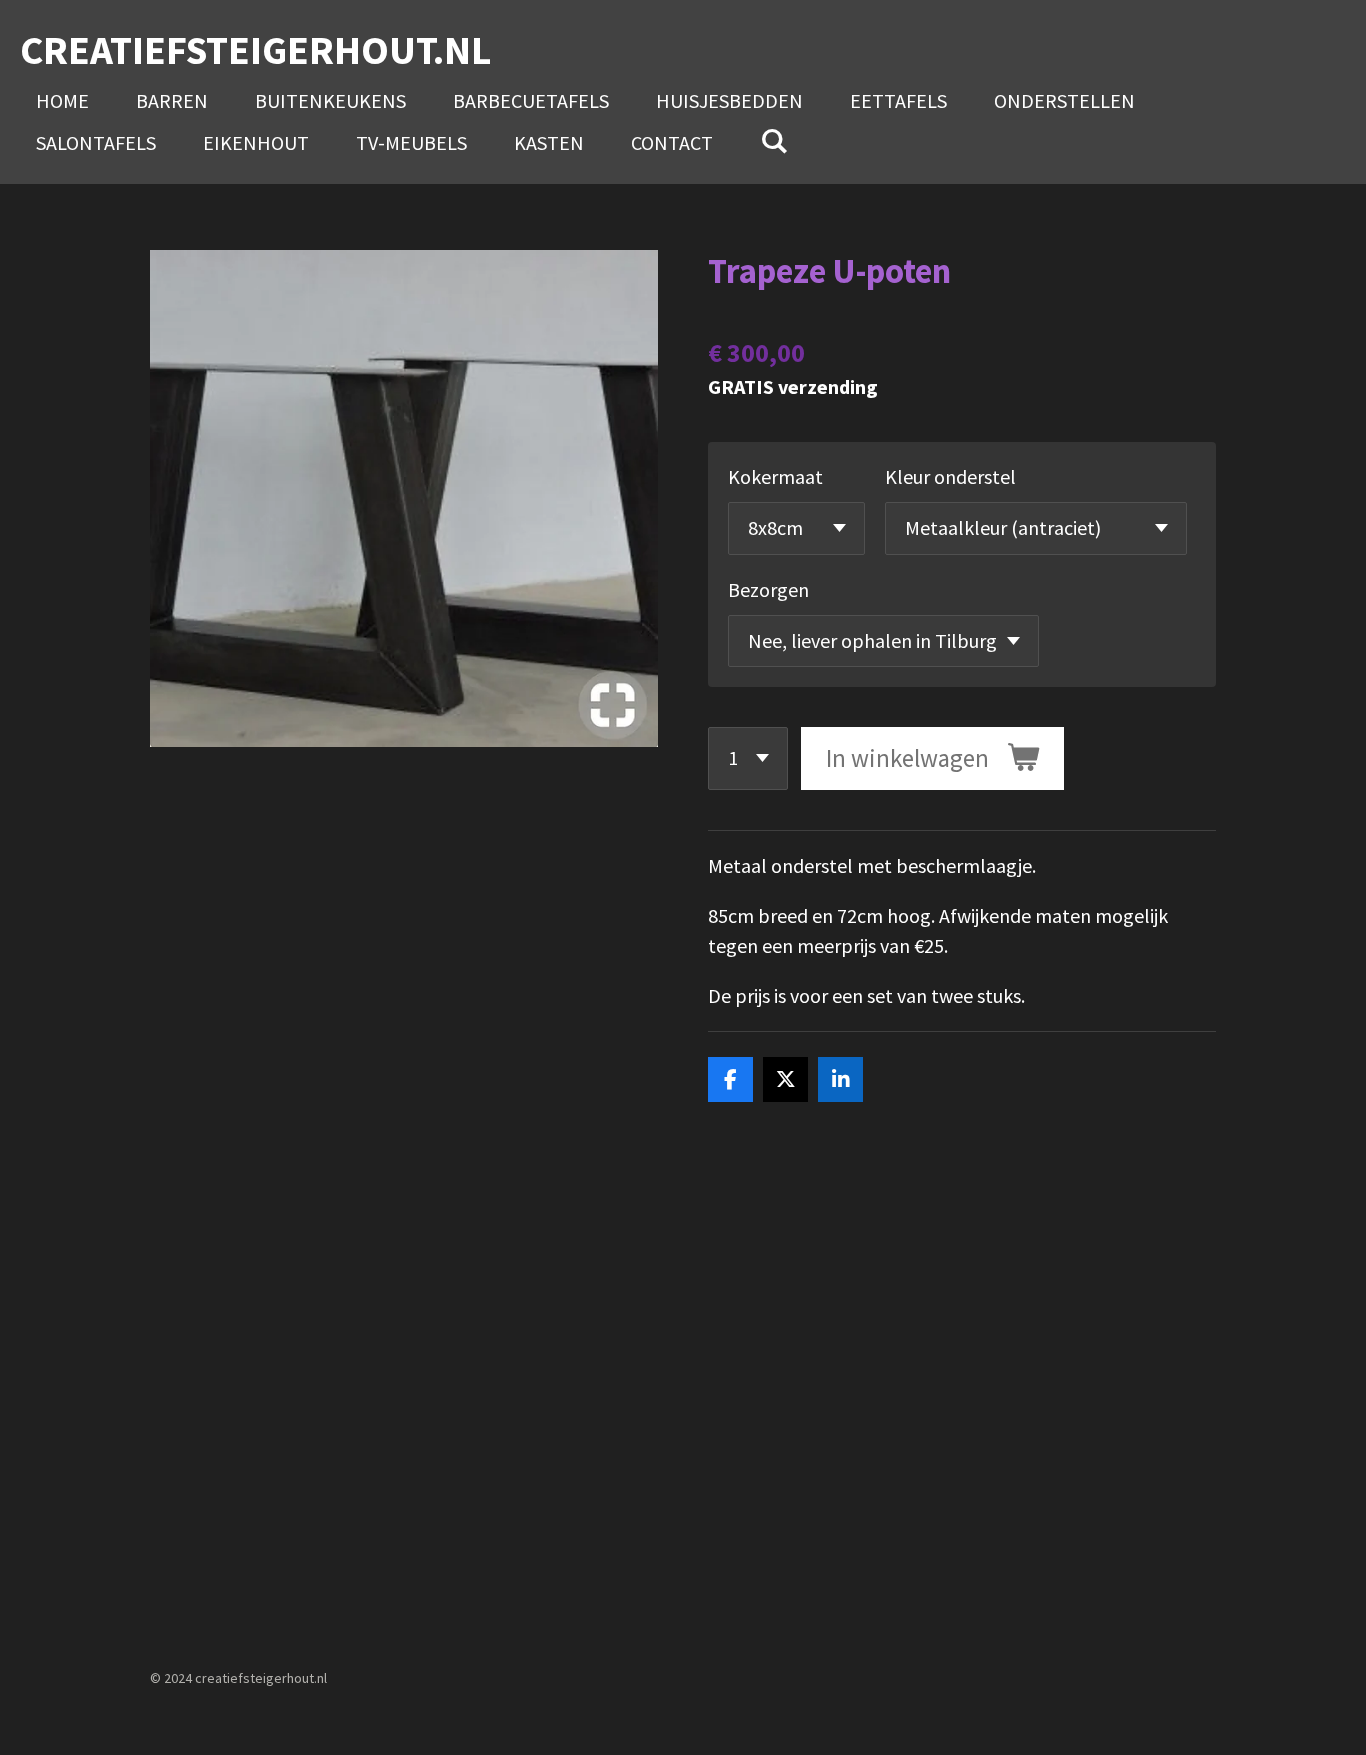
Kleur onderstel (950, 476)
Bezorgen (768, 589)
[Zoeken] (774, 140)
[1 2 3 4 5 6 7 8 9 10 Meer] (748, 758)
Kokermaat (775, 476)
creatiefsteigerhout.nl (255, 50)
